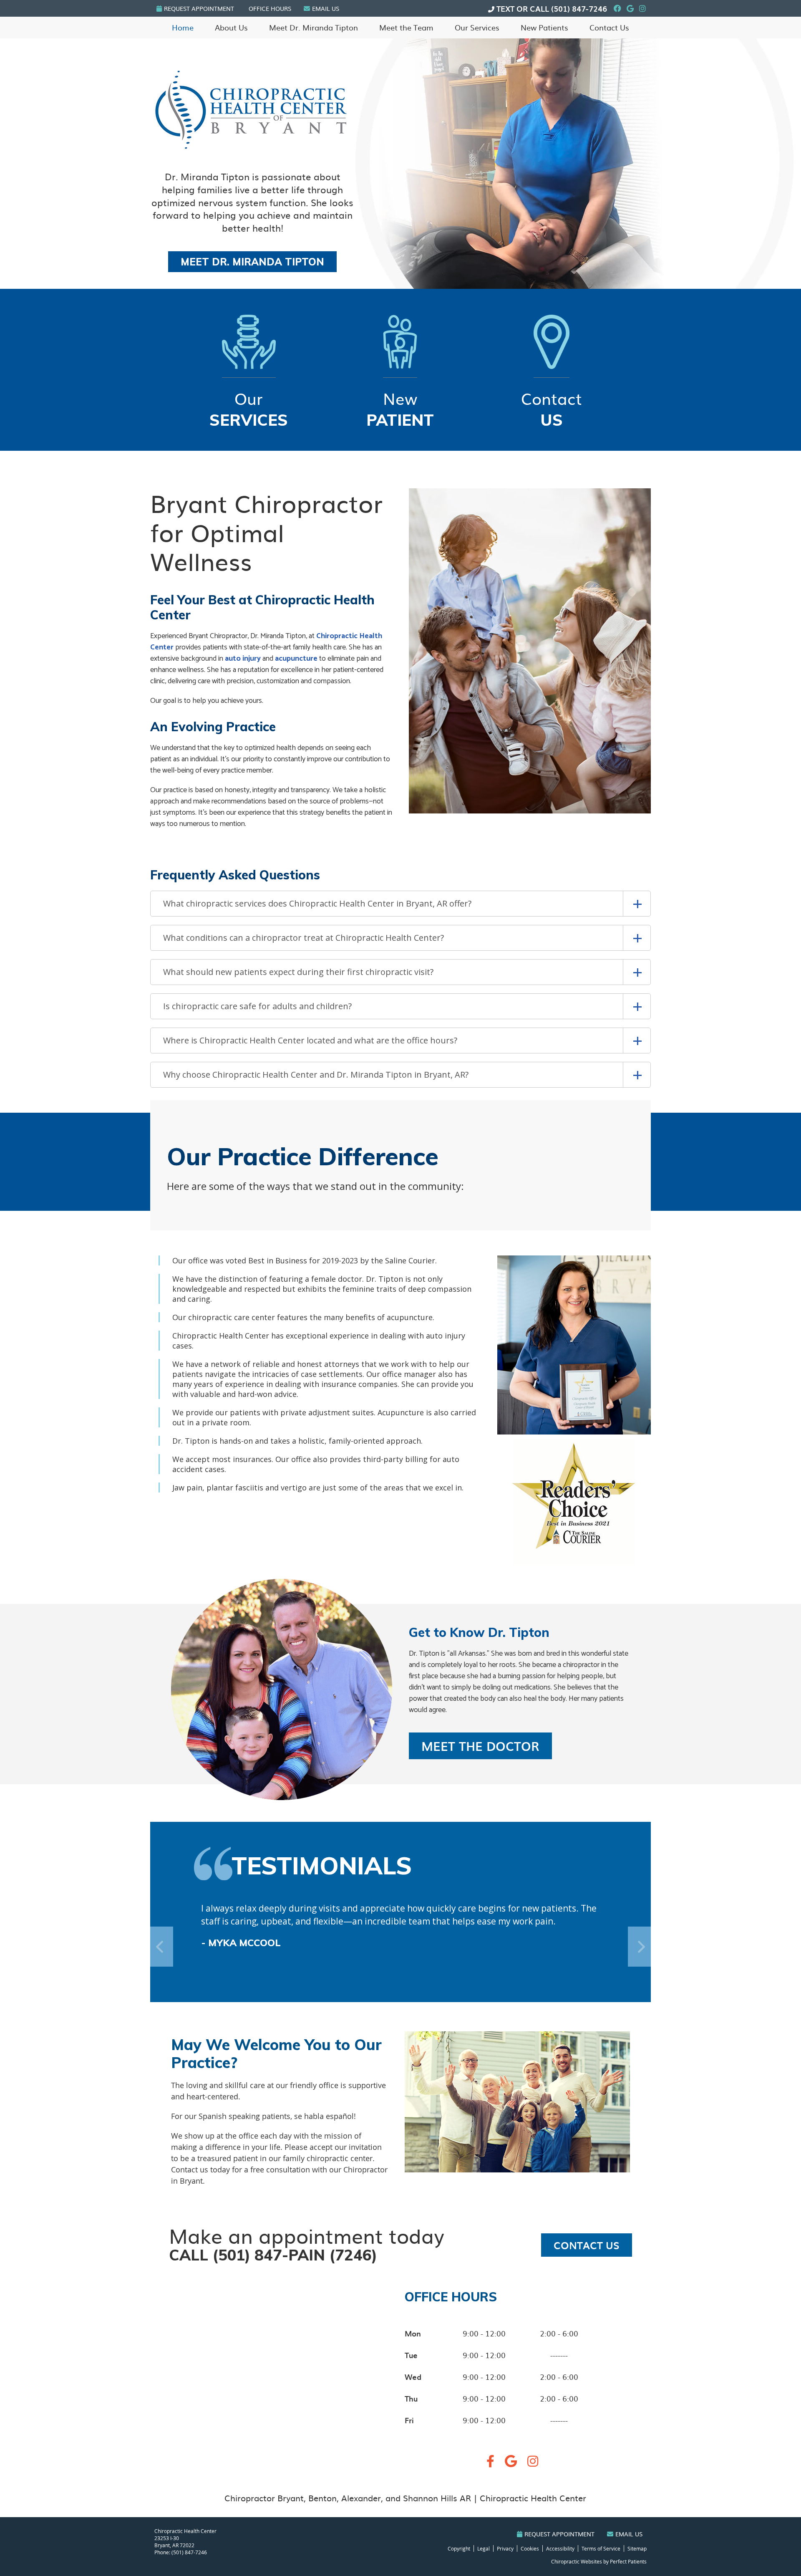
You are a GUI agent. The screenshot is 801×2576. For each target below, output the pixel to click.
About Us (231, 27)
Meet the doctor (480, 1746)
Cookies (530, 2548)
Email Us (326, 8)
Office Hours (270, 8)
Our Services (477, 27)
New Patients (544, 27)
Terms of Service (601, 2548)
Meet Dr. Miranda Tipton (314, 27)
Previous (522, 1522)
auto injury (243, 659)
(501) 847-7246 (579, 9)
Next (626, 1522)
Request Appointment (199, 8)
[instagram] (533, 2463)
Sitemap (637, 2548)
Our (249, 408)
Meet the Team (406, 27)
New (400, 408)
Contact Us (609, 27)
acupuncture (296, 659)
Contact (552, 408)
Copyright (459, 2548)
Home (183, 27)
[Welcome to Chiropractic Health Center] (251, 152)
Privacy (505, 2548)
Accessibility (560, 2548)
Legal (484, 2548)
